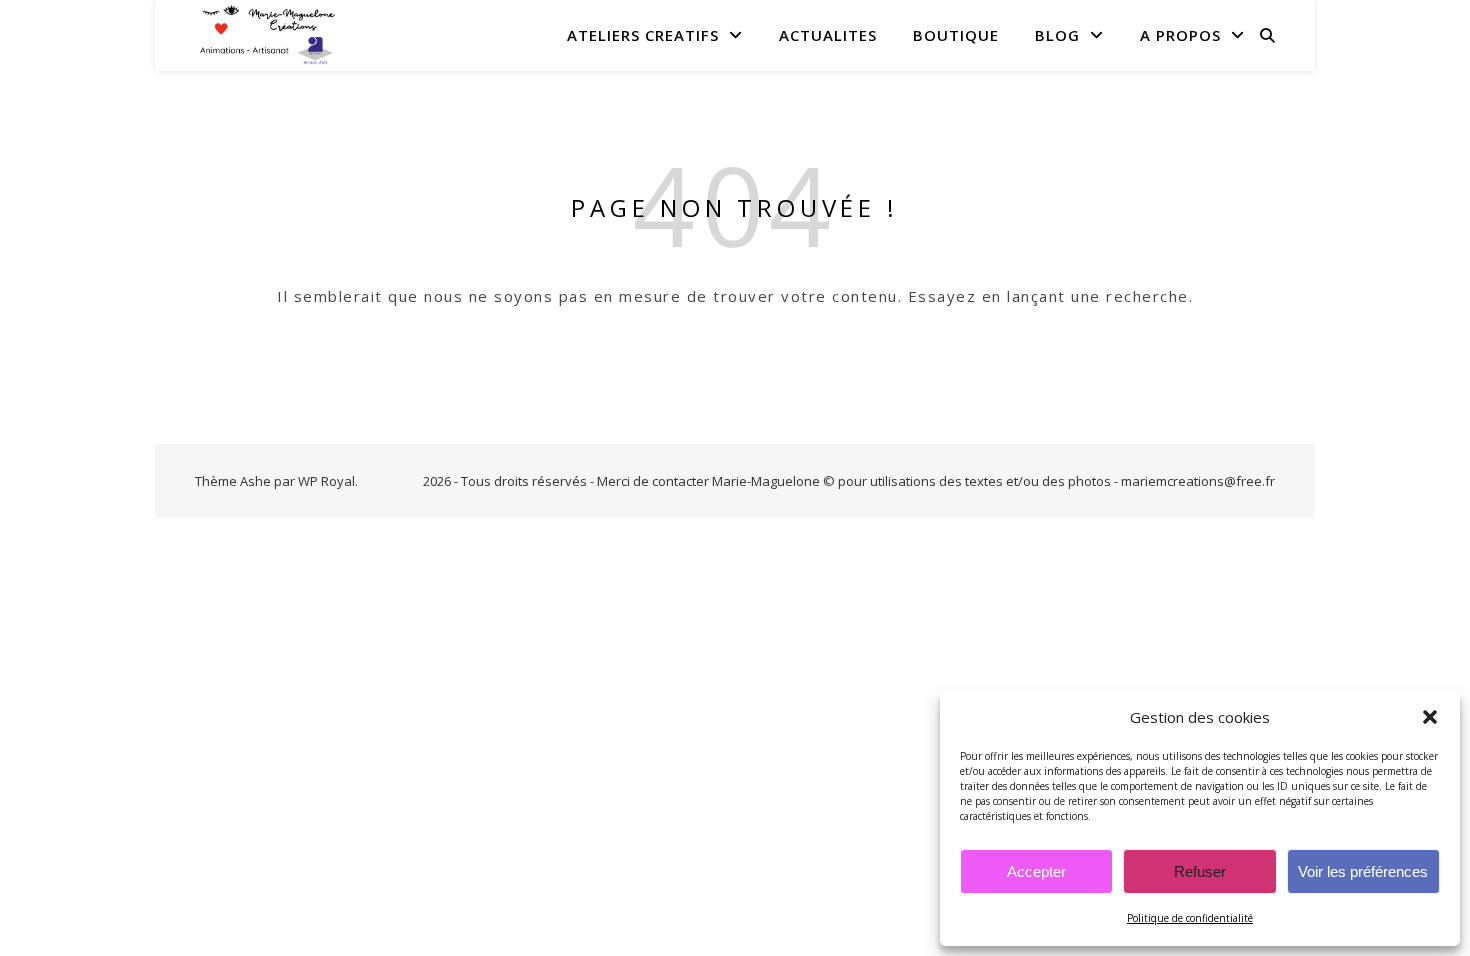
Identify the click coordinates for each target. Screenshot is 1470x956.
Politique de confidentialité (1190, 918)
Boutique (956, 35)
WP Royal (326, 481)
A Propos (1180, 35)
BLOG (1057, 35)
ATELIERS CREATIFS (643, 35)
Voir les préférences (1363, 871)
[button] (1430, 717)
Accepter (1036, 871)
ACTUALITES (828, 35)
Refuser (1200, 871)
